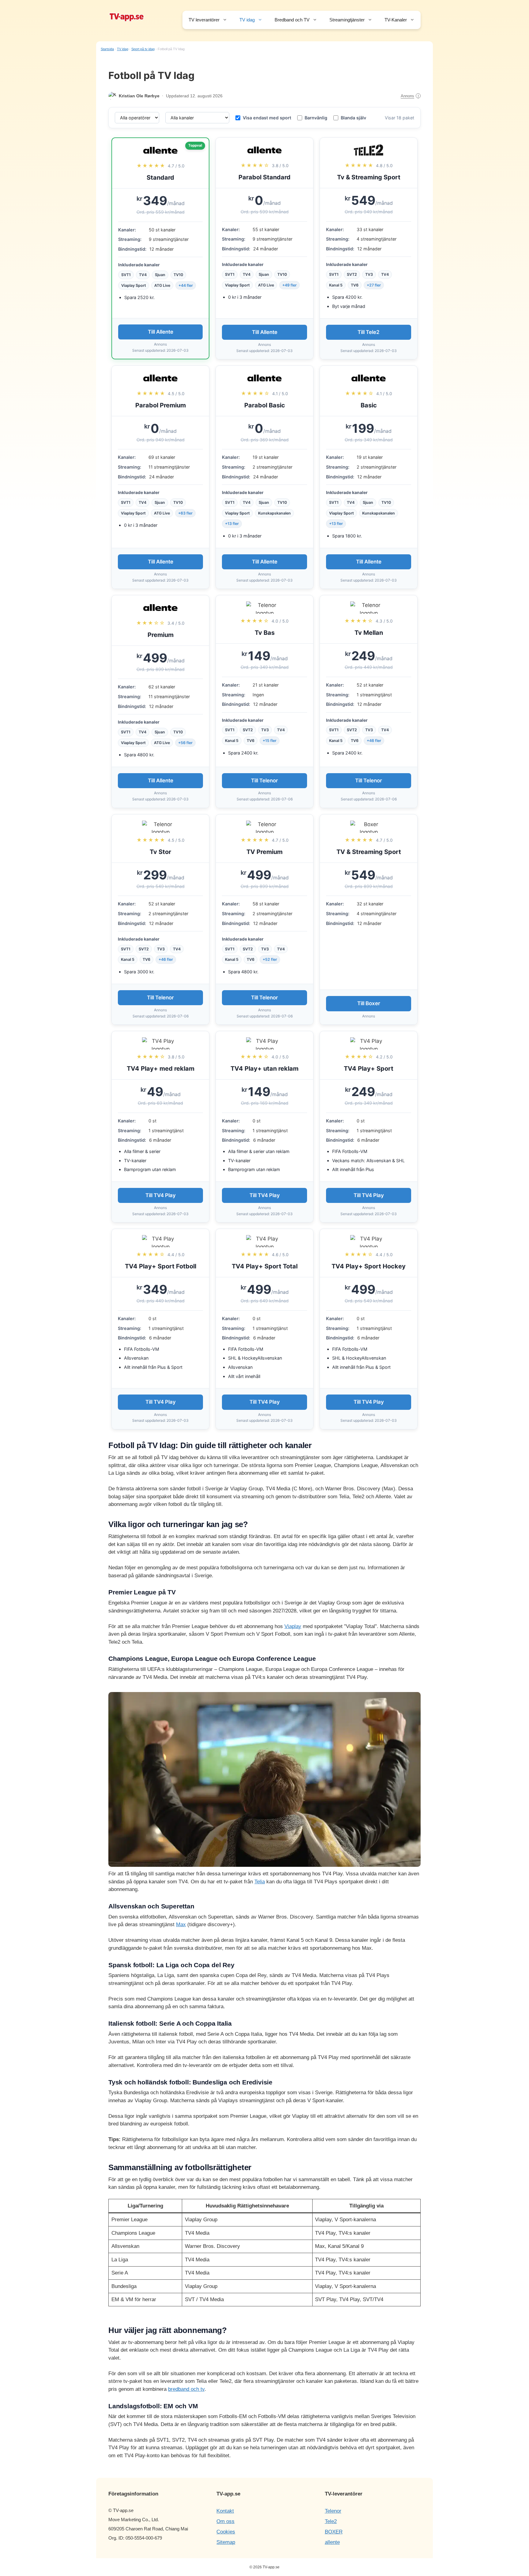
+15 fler (270, 741)
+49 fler (289, 285)
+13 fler (232, 524)
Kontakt (225, 2511)
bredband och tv (186, 2389)
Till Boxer (369, 1003)
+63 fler (185, 513)
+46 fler (374, 741)
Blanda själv (353, 118)
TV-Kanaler (396, 20)
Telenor (333, 2511)
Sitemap (226, 2542)
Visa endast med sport (267, 118)
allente (332, 2542)
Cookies (226, 2532)
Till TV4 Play (161, 1195)
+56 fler (185, 743)
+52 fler (270, 959)
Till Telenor (264, 781)
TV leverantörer (204, 20)
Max (181, 1925)
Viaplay (293, 1626)
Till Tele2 (369, 332)
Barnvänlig (316, 118)
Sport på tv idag (143, 49)
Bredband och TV (292, 20)
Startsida (107, 49)
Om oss (225, 2521)
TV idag (247, 20)
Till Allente (161, 332)
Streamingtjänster (347, 20)
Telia (260, 1882)
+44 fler (186, 285)
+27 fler (374, 285)
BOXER (334, 2532)
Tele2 (331, 2521)
